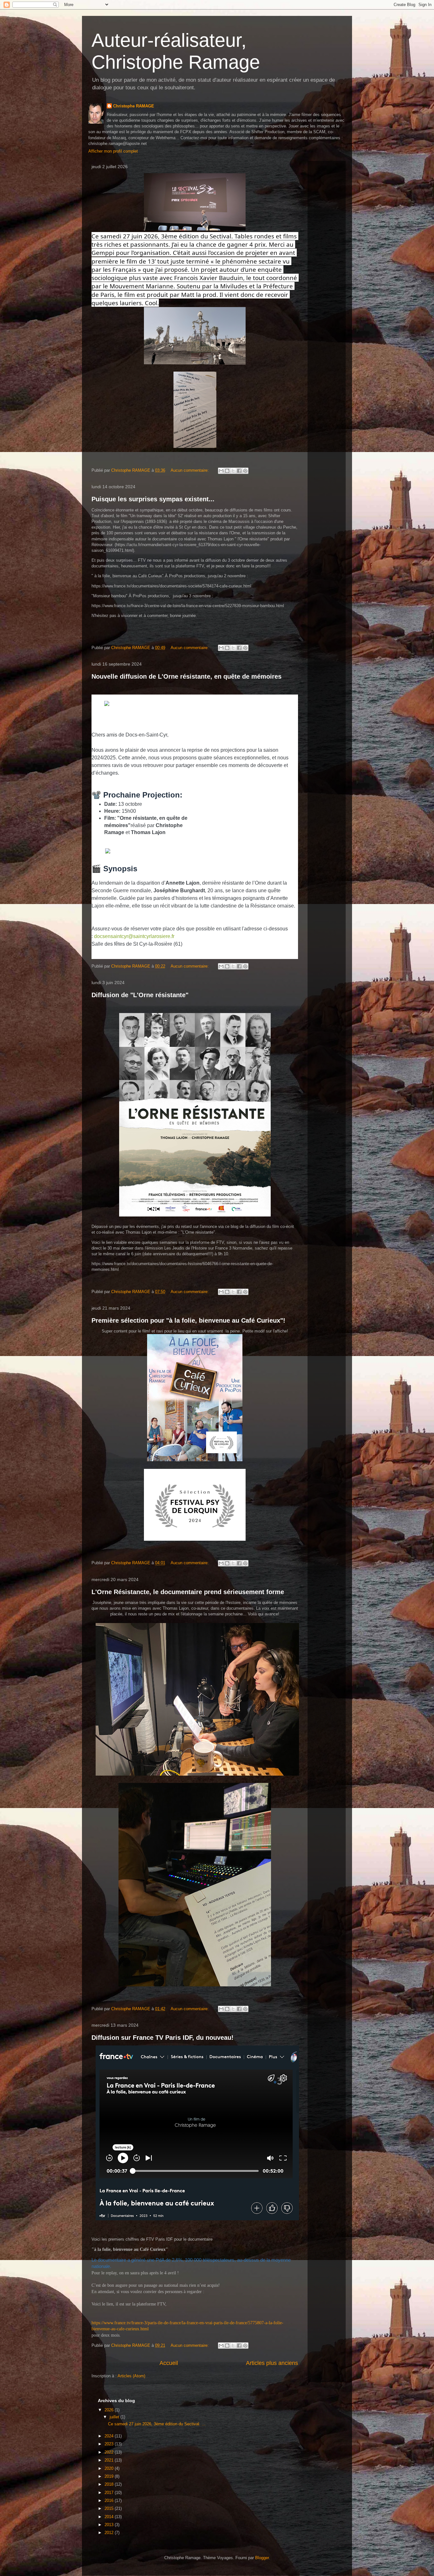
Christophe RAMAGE (134, 106)
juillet (115, 2417)
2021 (110, 2460)
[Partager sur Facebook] (239, 471)
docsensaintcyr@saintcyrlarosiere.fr (134, 936)
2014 (110, 2517)
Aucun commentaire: (190, 470)
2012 (110, 2533)
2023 (110, 2444)
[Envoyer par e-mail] (221, 471)
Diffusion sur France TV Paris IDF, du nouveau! (163, 2038)
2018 (110, 2484)
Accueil (169, 2363)
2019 (110, 2476)
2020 (110, 2468)
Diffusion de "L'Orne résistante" (140, 995)
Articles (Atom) (131, 2376)
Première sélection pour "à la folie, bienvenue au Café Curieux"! (188, 1320)
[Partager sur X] (233, 471)
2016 (110, 2501)
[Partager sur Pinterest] (245, 471)
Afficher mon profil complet (113, 151)
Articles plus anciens (272, 2363)
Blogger (262, 2558)
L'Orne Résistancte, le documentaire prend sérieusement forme (188, 1592)
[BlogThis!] (227, 471)
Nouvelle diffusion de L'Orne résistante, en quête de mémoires (186, 676)
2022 (110, 2452)
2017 (110, 2493)
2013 (110, 2525)
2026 (110, 2410)
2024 (110, 2436)
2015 (110, 2508)
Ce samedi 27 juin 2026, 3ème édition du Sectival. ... (157, 2424)
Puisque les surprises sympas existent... (153, 499)
